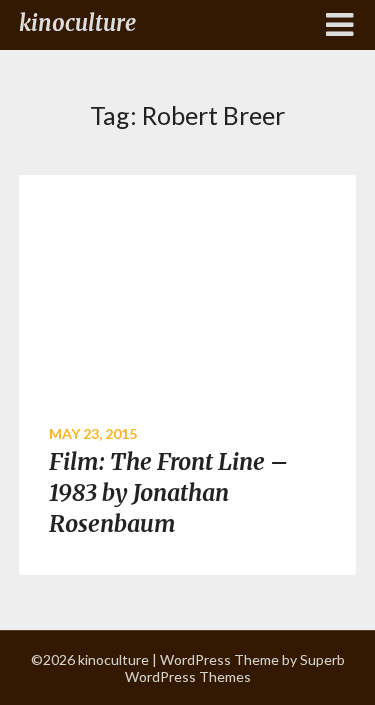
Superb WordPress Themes (235, 668)
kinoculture (77, 23)
